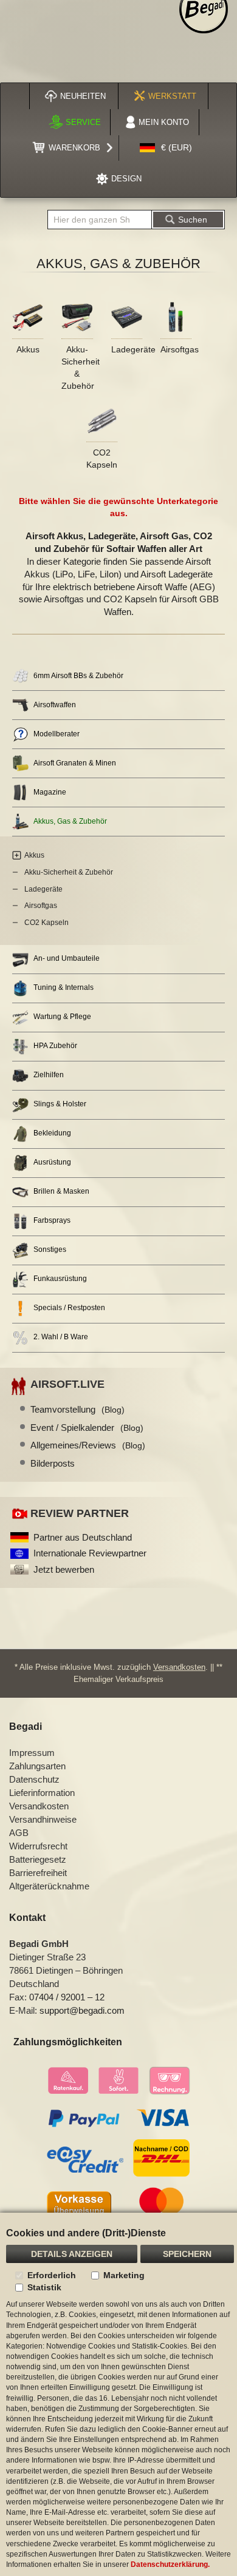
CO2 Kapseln (46, 923)
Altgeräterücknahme (49, 1886)
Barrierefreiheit (38, 1873)
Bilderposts (53, 1463)
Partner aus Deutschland (83, 1537)
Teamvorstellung (77, 1409)
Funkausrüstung (60, 1279)
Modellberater (57, 734)
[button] (166, 148)
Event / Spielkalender (87, 1428)
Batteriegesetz (38, 1859)
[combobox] (100, 220)
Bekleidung (52, 1133)
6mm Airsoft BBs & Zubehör (78, 676)
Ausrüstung (52, 1162)
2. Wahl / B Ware (61, 1337)
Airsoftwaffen (55, 705)
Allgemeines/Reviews (88, 1445)
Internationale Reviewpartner (90, 1553)
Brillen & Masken (61, 1191)
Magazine (50, 792)
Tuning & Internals (64, 987)
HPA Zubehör (55, 1046)
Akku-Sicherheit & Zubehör (69, 872)
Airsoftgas (180, 349)
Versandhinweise (43, 1819)
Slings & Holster (60, 1104)
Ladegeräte (133, 349)
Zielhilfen (49, 1075)
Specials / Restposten (69, 1308)
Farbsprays (52, 1220)
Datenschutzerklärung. (170, 2564)
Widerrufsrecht (38, 1846)
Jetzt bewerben (64, 1569)
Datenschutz (34, 1779)
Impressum (32, 1753)
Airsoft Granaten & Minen (75, 763)
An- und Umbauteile (67, 958)
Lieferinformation (42, 1793)
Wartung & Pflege (62, 1017)
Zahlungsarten (37, 1766)
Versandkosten (179, 1667)
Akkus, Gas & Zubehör (70, 821)
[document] (118, 2394)
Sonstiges (50, 1249)
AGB (19, 1833)
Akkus (28, 349)
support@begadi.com (82, 2010)
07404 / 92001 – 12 (67, 1997)
